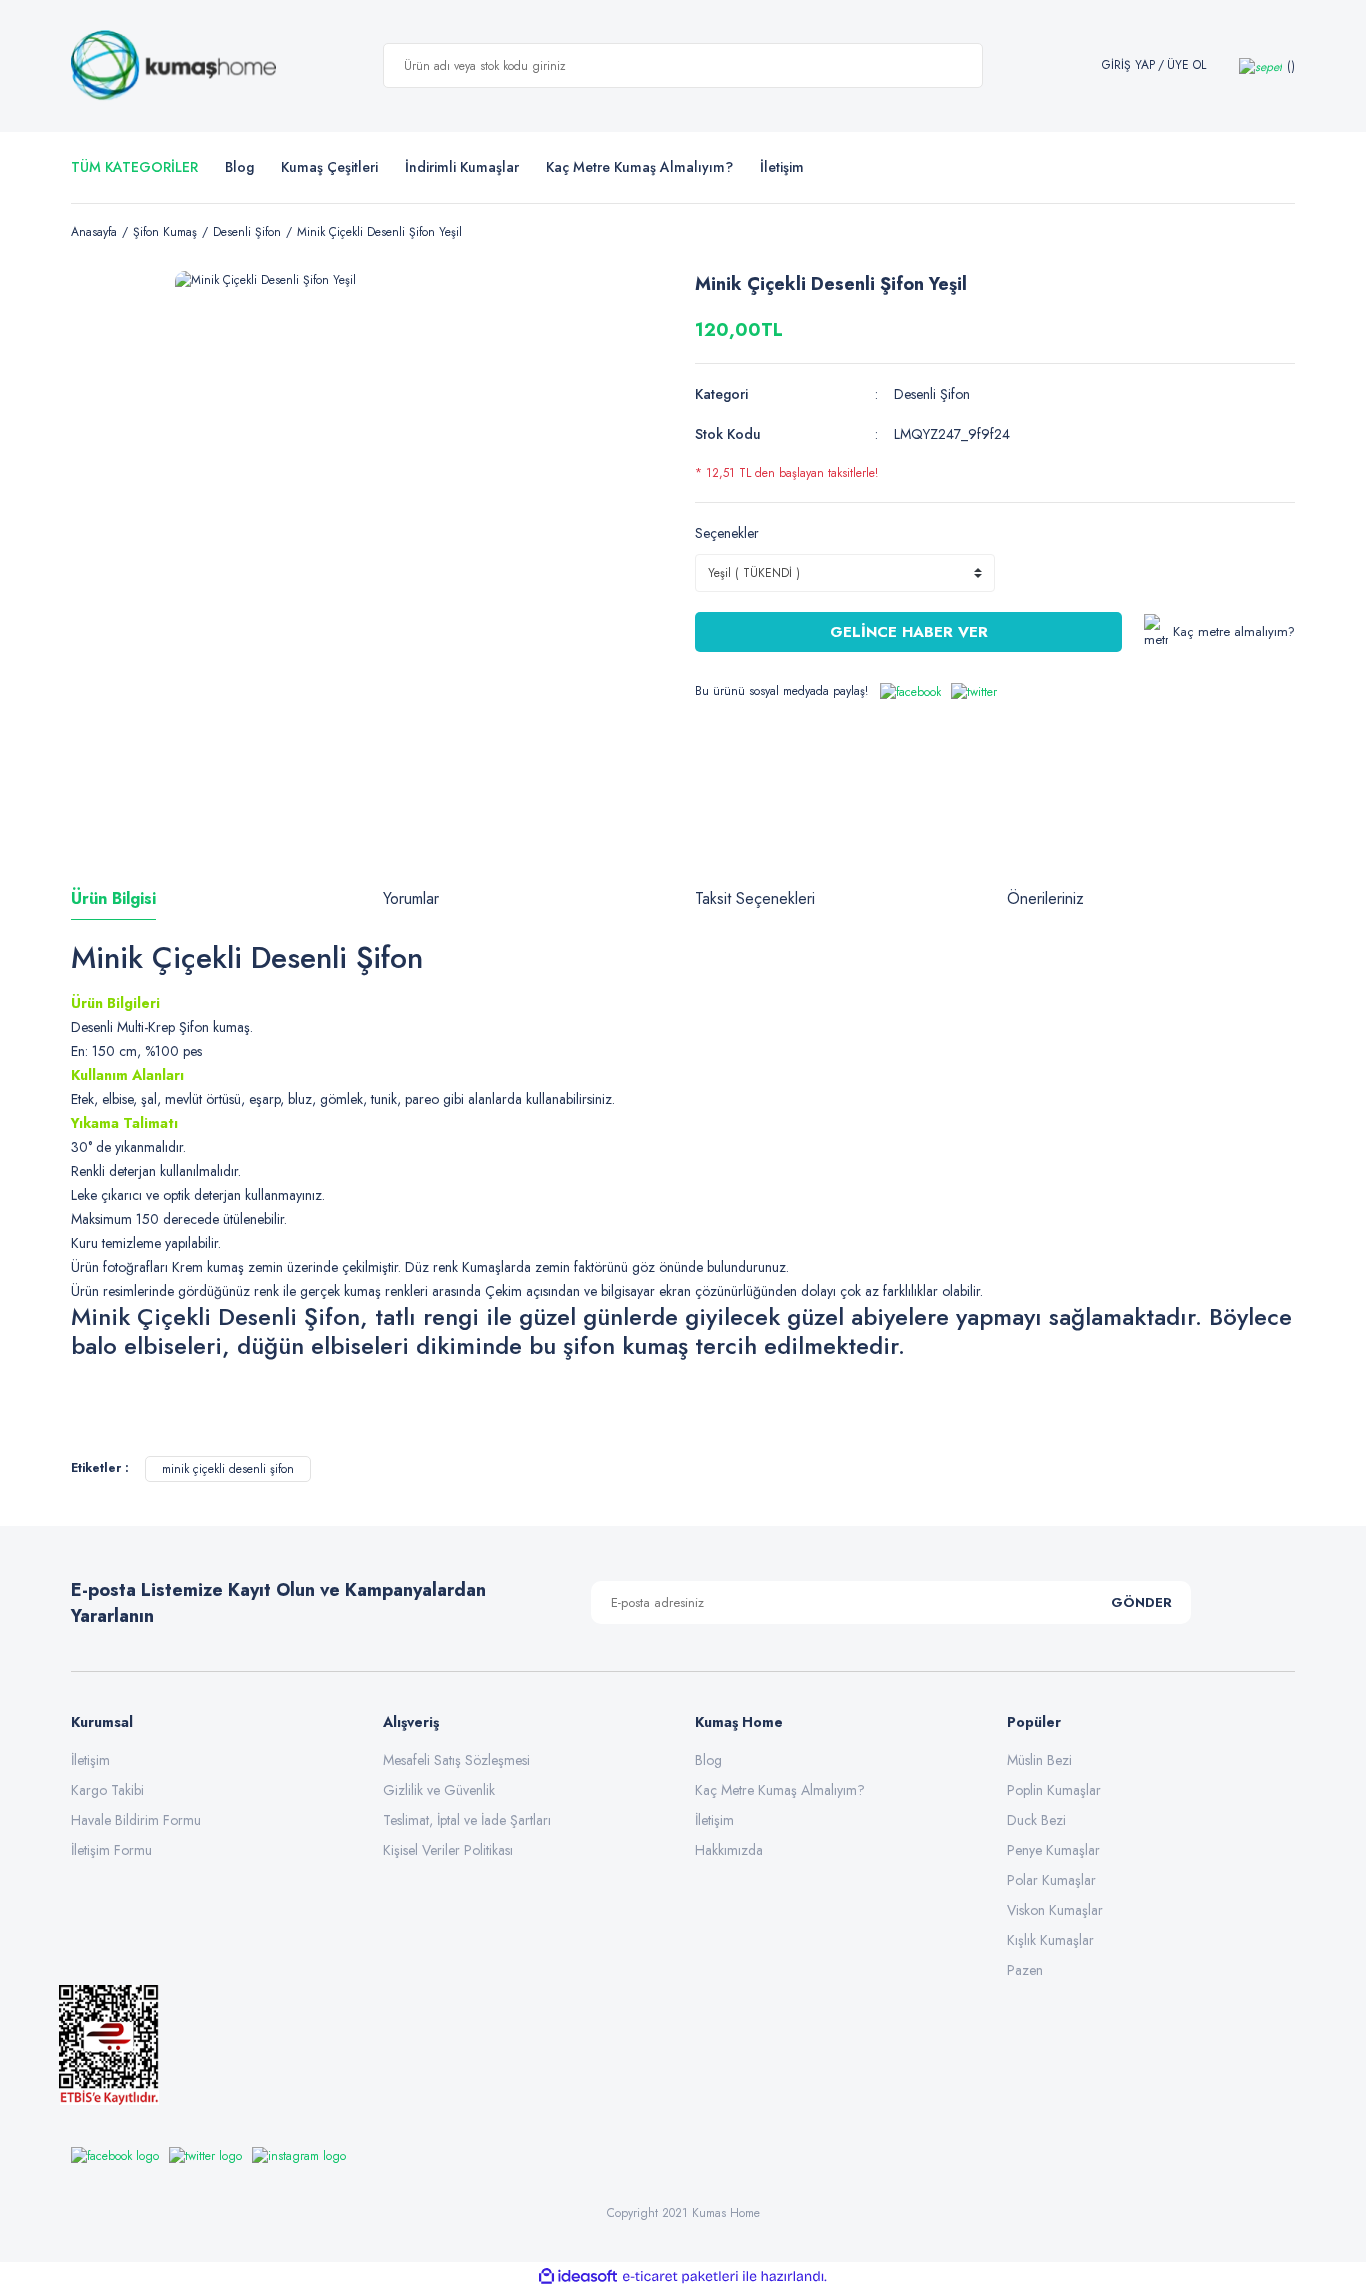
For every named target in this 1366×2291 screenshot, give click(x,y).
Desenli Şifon (932, 394)
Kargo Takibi (107, 1790)
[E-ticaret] (680, 2277)
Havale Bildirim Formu (136, 1820)
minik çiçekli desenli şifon (228, 1469)
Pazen (1025, 1970)
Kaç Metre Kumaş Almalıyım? (780, 1790)
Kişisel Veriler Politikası (448, 1850)
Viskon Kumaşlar (1055, 1910)
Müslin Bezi (1039, 1760)
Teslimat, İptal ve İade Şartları (467, 1820)
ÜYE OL (1186, 65)
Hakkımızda (729, 1850)
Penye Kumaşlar (1053, 1850)
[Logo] (173, 66)
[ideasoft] (578, 2276)
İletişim (90, 1760)
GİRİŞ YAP (1128, 65)
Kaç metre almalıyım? (1234, 631)
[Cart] (1267, 65)
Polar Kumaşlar (1051, 1880)
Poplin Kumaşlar (1054, 1790)
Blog (239, 167)
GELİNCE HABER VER (909, 632)
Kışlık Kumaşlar (1050, 1940)
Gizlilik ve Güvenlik (439, 1790)
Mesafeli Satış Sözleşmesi (456, 1760)
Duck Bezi (1036, 1820)
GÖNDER (1141, 1602)
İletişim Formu (111, 1850)
